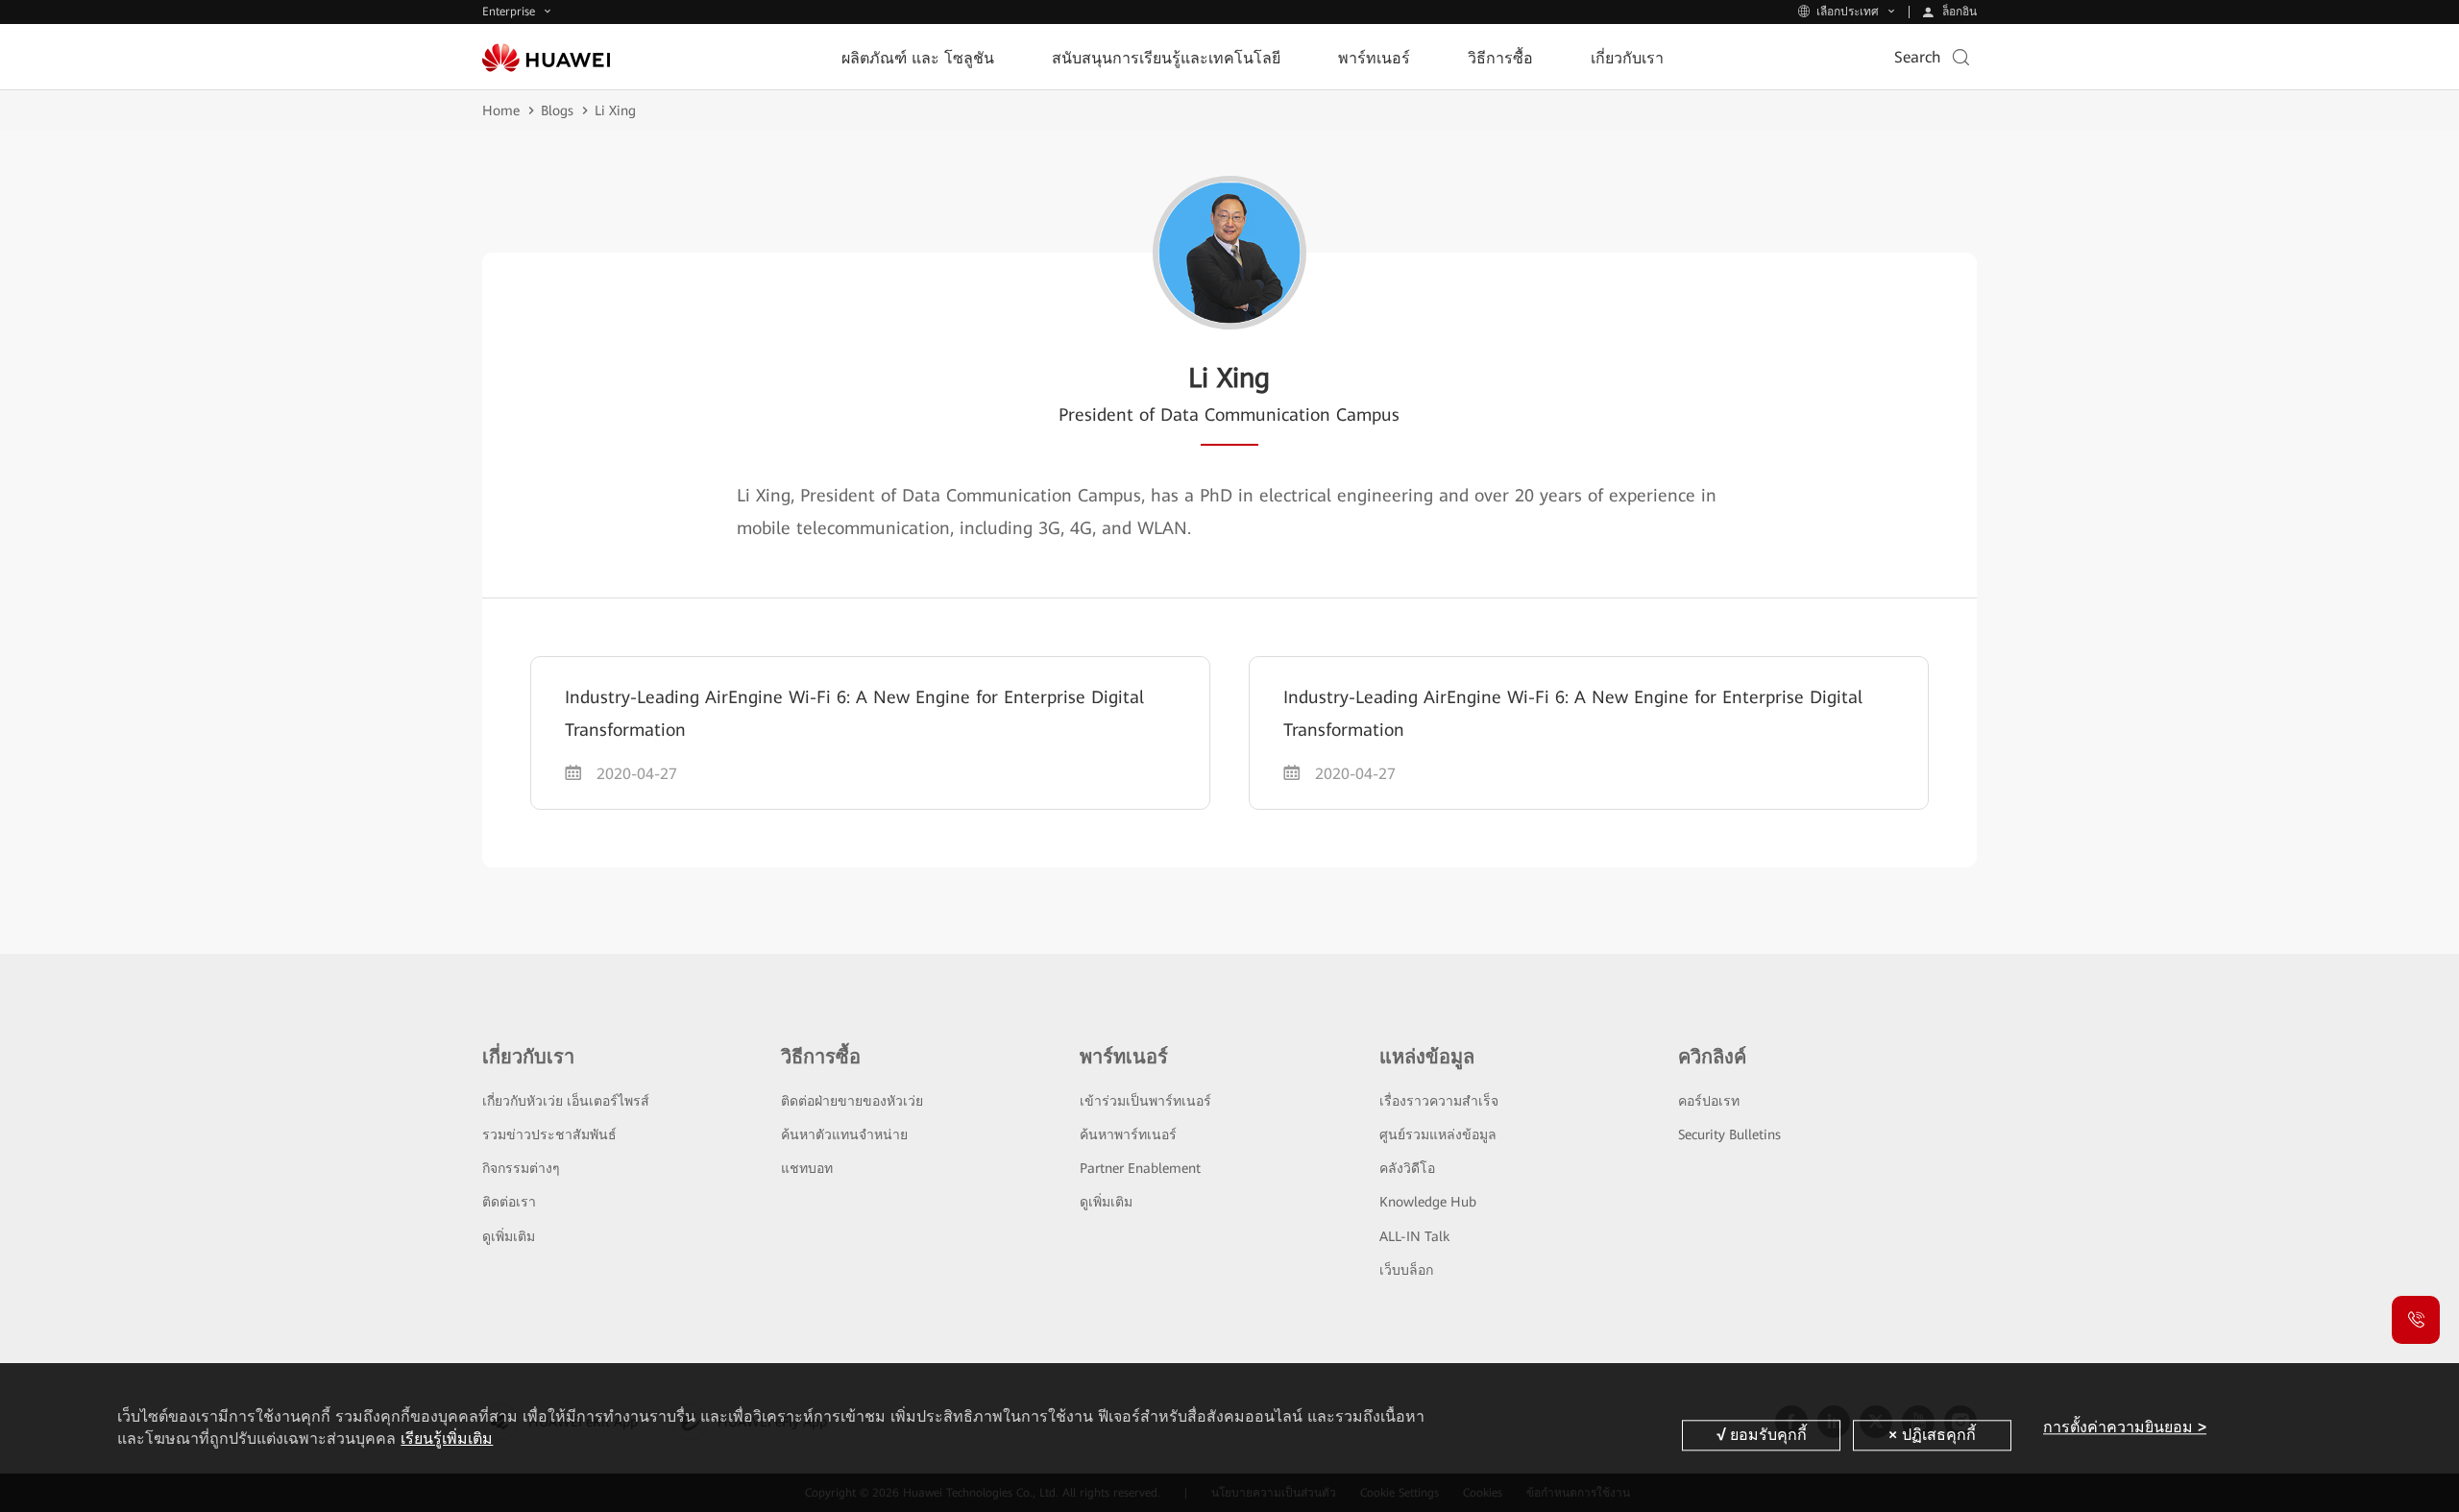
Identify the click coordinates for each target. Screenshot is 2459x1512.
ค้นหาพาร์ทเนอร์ (1128, 1134)
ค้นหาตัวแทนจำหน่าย (844, 1134)
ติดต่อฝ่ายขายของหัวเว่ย (852, 1101)
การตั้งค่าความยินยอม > (2125, 1427)
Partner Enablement (1140, 1168)
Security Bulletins (1729, 1134)
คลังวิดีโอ (1407, 1168)
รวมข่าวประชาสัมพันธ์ (549, 1134)
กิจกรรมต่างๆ (521, 1168)
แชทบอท (807, 1168)
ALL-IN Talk (1414, 1236)
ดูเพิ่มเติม (509, 1236)
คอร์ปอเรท (1709, 1101)
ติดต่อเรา (509, 1202)
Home (501, 110)
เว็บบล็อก (1406, 1270)
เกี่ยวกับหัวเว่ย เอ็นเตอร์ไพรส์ (566, 1101)
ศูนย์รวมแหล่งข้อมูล (1438, 1134)
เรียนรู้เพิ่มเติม (447, 1439)
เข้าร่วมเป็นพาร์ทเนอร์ (1145, 1101)
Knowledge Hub (1428, 1202)
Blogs (557, 110)
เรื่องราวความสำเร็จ (1439, 1101)
